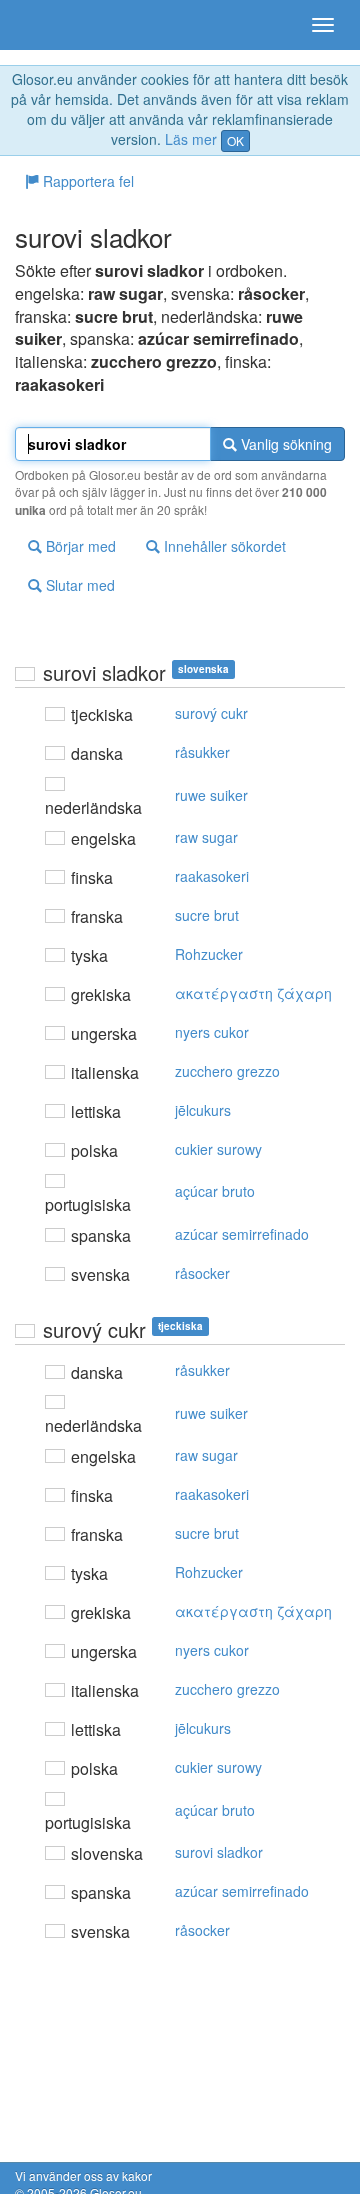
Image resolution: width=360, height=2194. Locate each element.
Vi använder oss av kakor (83, 2175)
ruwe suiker (211, 795)
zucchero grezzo (227, 1071)
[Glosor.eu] (50, 25)
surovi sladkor (219, 1852)
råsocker (202, 1273)
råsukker (202, 752)
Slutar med (78, 585)
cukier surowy (218, 1149)
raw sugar (206, 837)
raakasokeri (212, 876)
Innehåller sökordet (223, 546)
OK (235, 140)
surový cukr (211, 713)
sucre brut (207, 915)
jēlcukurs (203, 1110)
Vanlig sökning (284, 444)
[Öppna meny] (323, 25)
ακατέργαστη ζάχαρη (253, 993)
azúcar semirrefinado (242, 1234)
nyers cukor (212, 1032)
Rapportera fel (86, 181)
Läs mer (191, 139)
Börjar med (79, 546)
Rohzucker (209, 954)
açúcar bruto (215, 1191)
